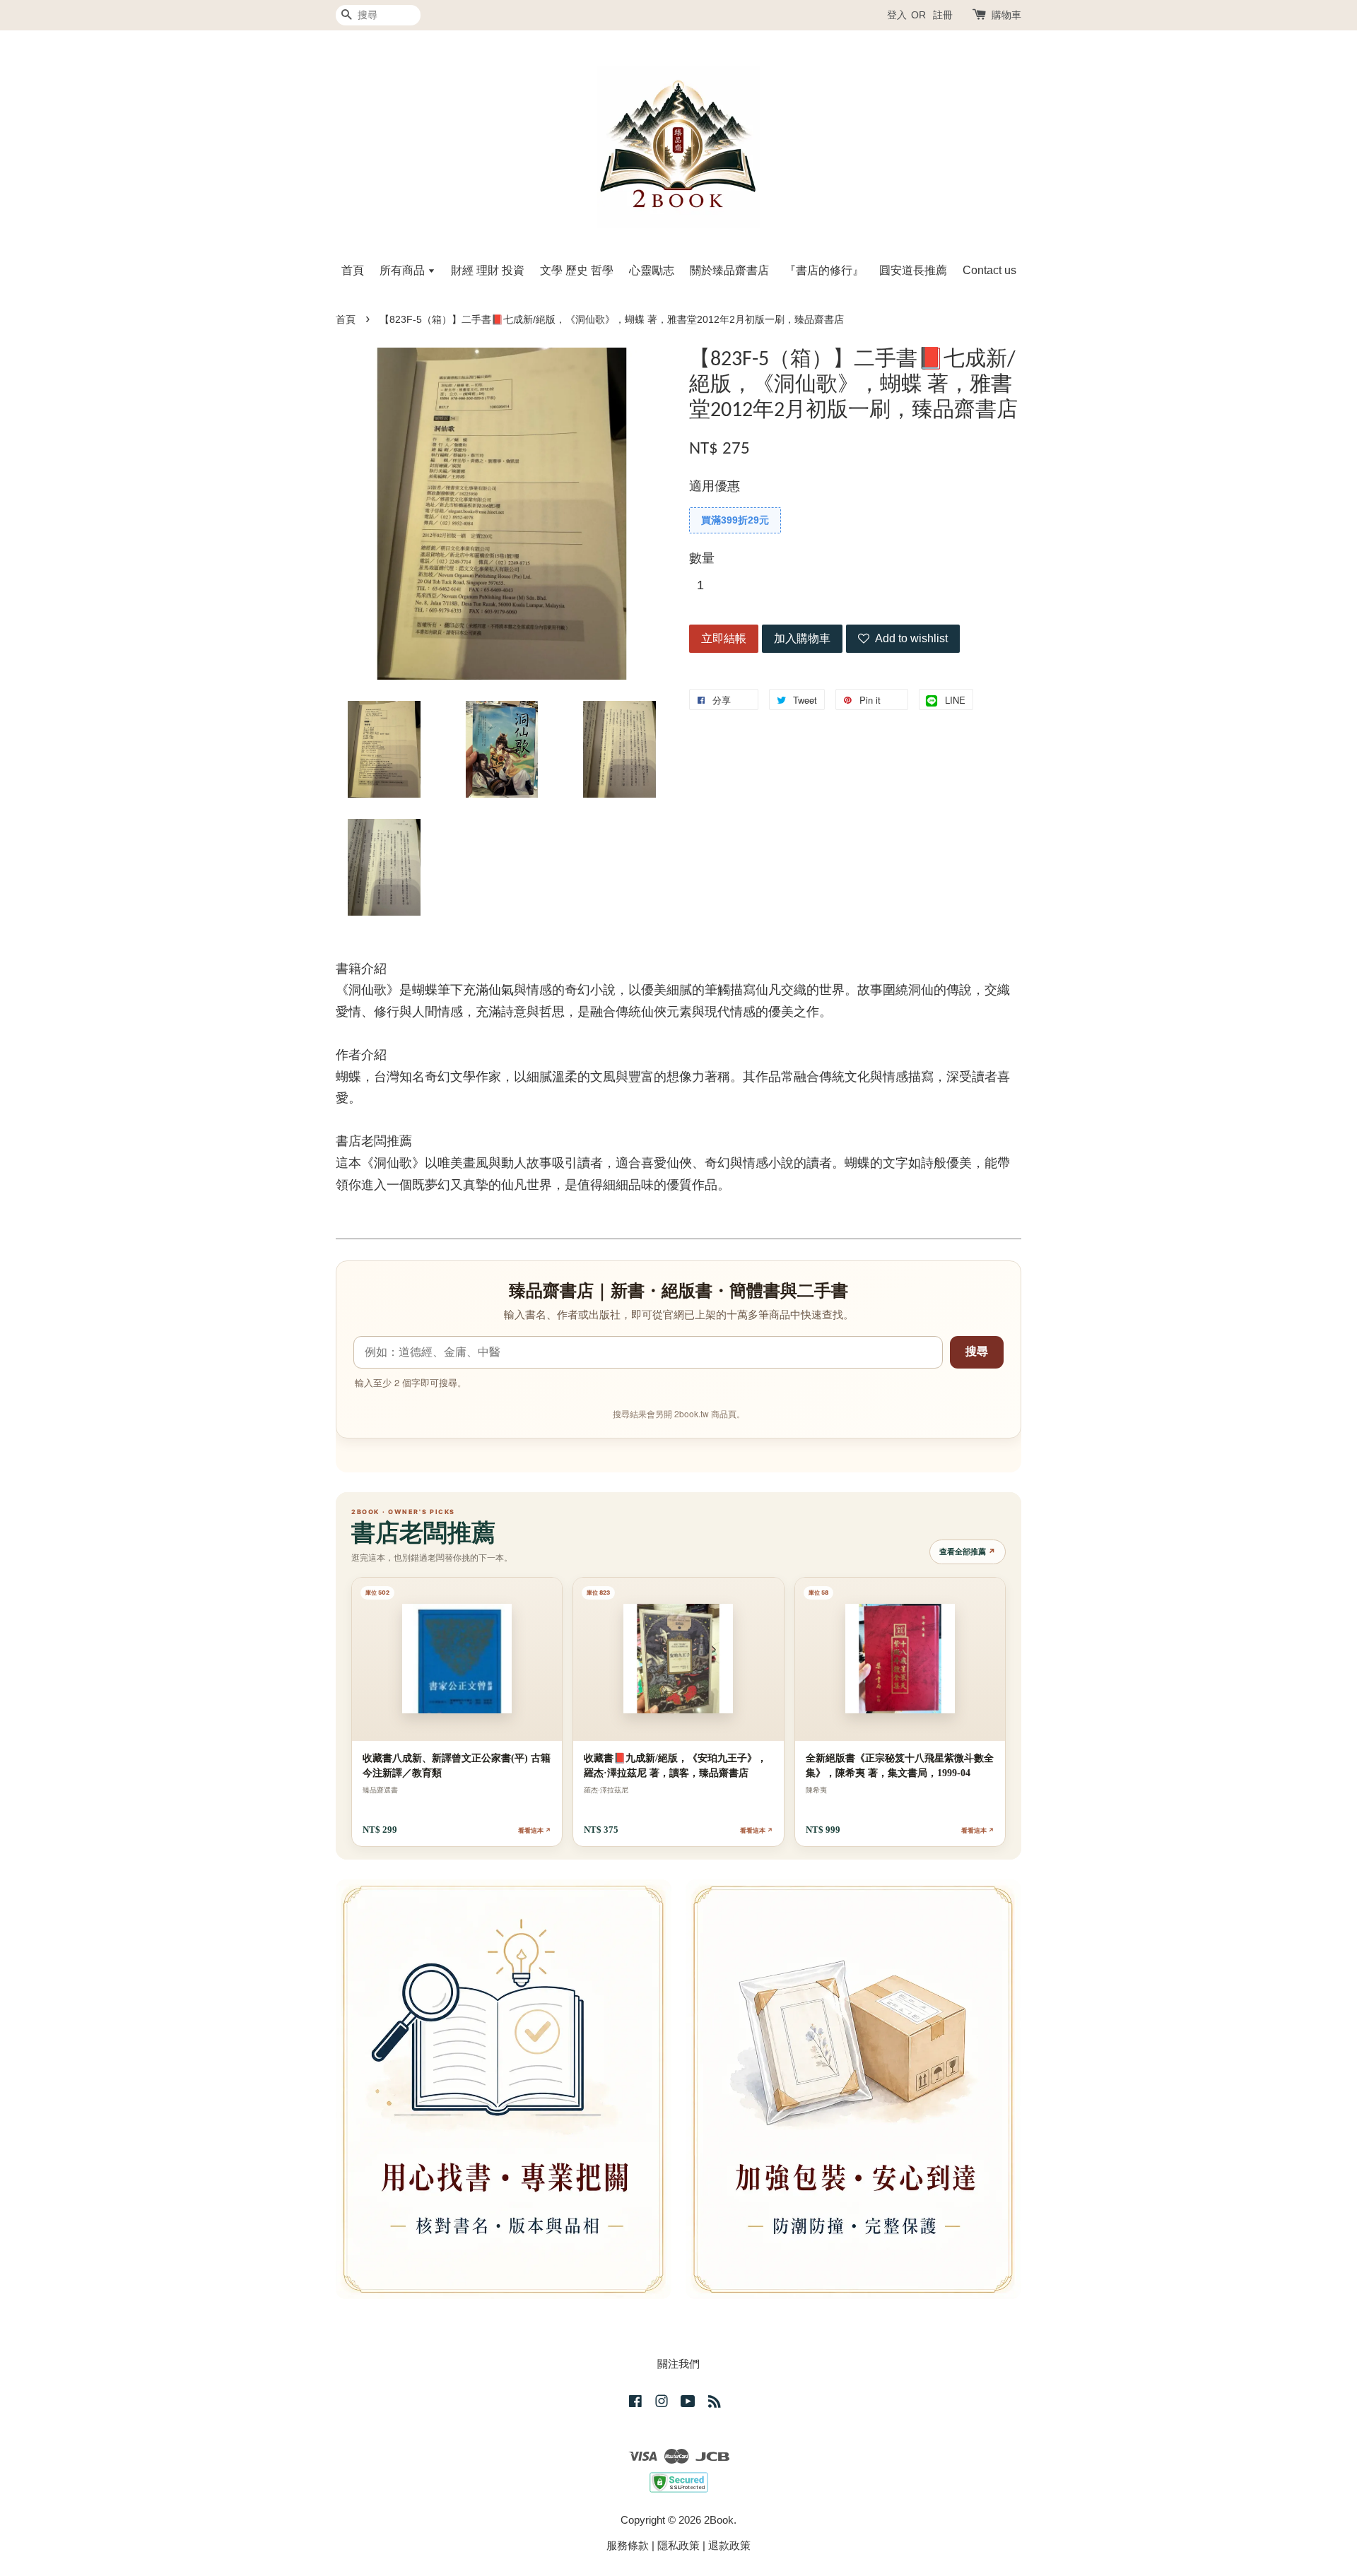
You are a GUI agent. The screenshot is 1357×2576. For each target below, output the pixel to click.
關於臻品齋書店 (729, 270)
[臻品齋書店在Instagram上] (662, 2403)
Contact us (989, 270)
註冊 (943, 15)
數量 (702, 558)
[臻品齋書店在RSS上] (715, 2403)
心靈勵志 (652, 270)
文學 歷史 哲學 (577, 270)
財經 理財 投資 (488, 270)
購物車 (1006, 15)
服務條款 (628, 2545)
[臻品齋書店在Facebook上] (635, 2403)
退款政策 (729, 2545)
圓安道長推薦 (913, 270)
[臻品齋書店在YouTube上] (688, 2403)
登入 (897, 15)
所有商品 (404, 270)
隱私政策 (678, 2545)
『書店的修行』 (824, 270)
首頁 (353, 270)
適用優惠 (715, 486)
